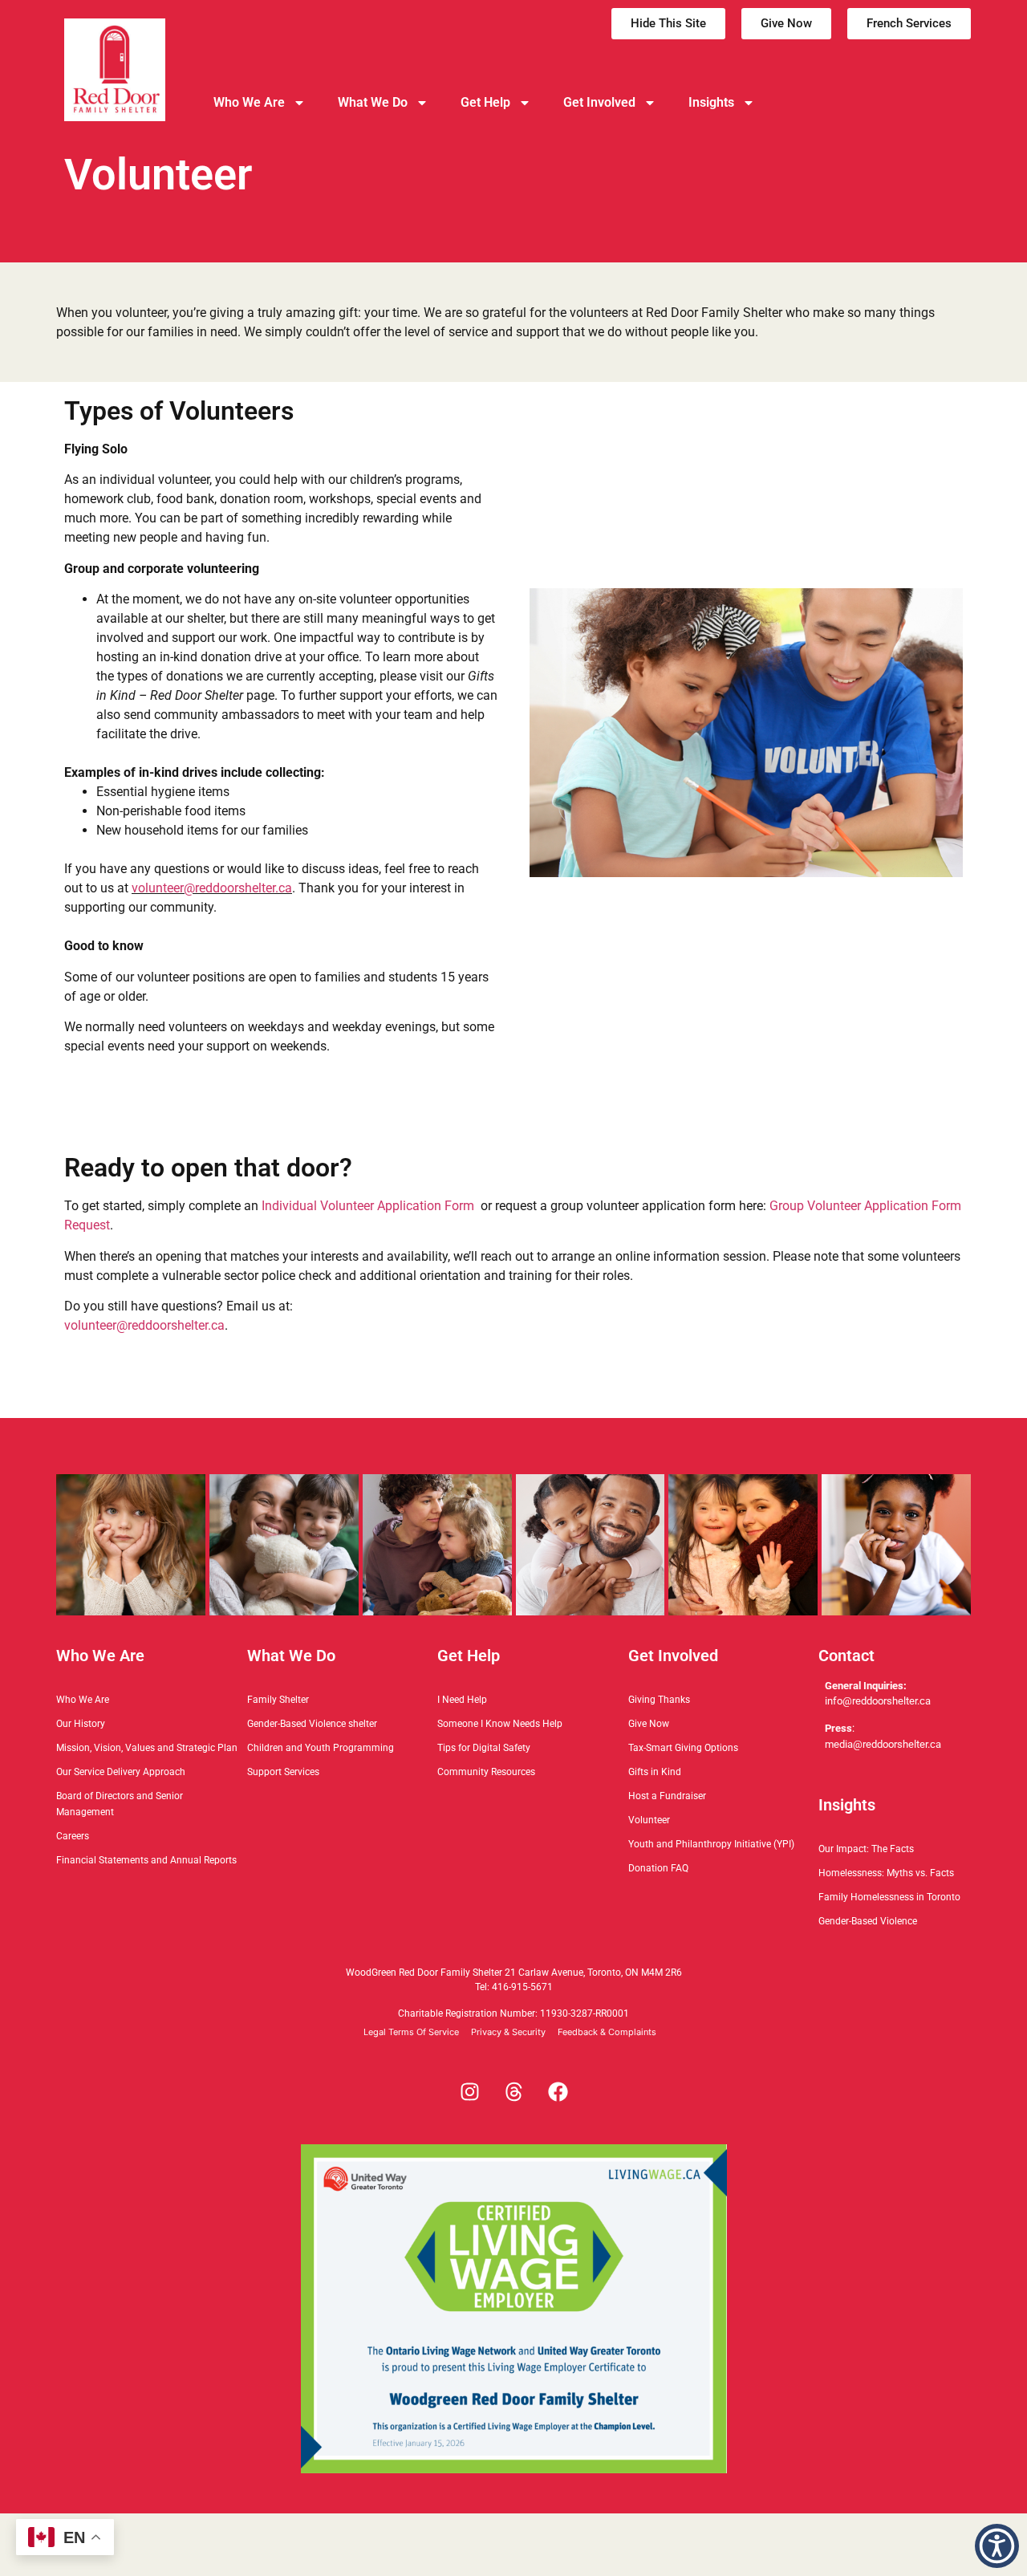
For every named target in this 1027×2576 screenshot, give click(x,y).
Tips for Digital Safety (484, 1748)
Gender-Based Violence (868, 1921)
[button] (997, 2546)
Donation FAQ (658, 1868)
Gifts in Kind (655, 1772)
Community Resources (486, 1772)
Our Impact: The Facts (866, 1849)
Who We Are (249, 102)
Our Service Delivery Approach (121, 1772)
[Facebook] (558, 2092)
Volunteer (649, 1820)
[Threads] (513, 2092)
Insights (711, 102)
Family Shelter (278, 1700)
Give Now (649, 1724)
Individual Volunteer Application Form (368, 1206)
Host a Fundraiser (667, 1796)
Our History (81, 1724)
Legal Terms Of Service (411, 2032)
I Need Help (462, 1700)
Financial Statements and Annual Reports (146, 1860)
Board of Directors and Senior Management (120, 1804)
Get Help (485, 102)
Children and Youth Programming (321, 1748)
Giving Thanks (659, 1700)
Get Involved (599, 102)
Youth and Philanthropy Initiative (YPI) (711, 1844)
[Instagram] (469, 2092)
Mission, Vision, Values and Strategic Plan (147, 1748)
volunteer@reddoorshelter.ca (212, 888)
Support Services (283, 1772)
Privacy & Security (508, 2032)
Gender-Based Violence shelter (312, 1724)
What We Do (373, 102)
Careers (73, 1836)
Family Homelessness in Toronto (889, 1897)
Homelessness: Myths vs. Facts (886, 1873)
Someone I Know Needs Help (500, 1724)
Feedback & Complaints (607, 2032)
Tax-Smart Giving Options (683, 1748)
